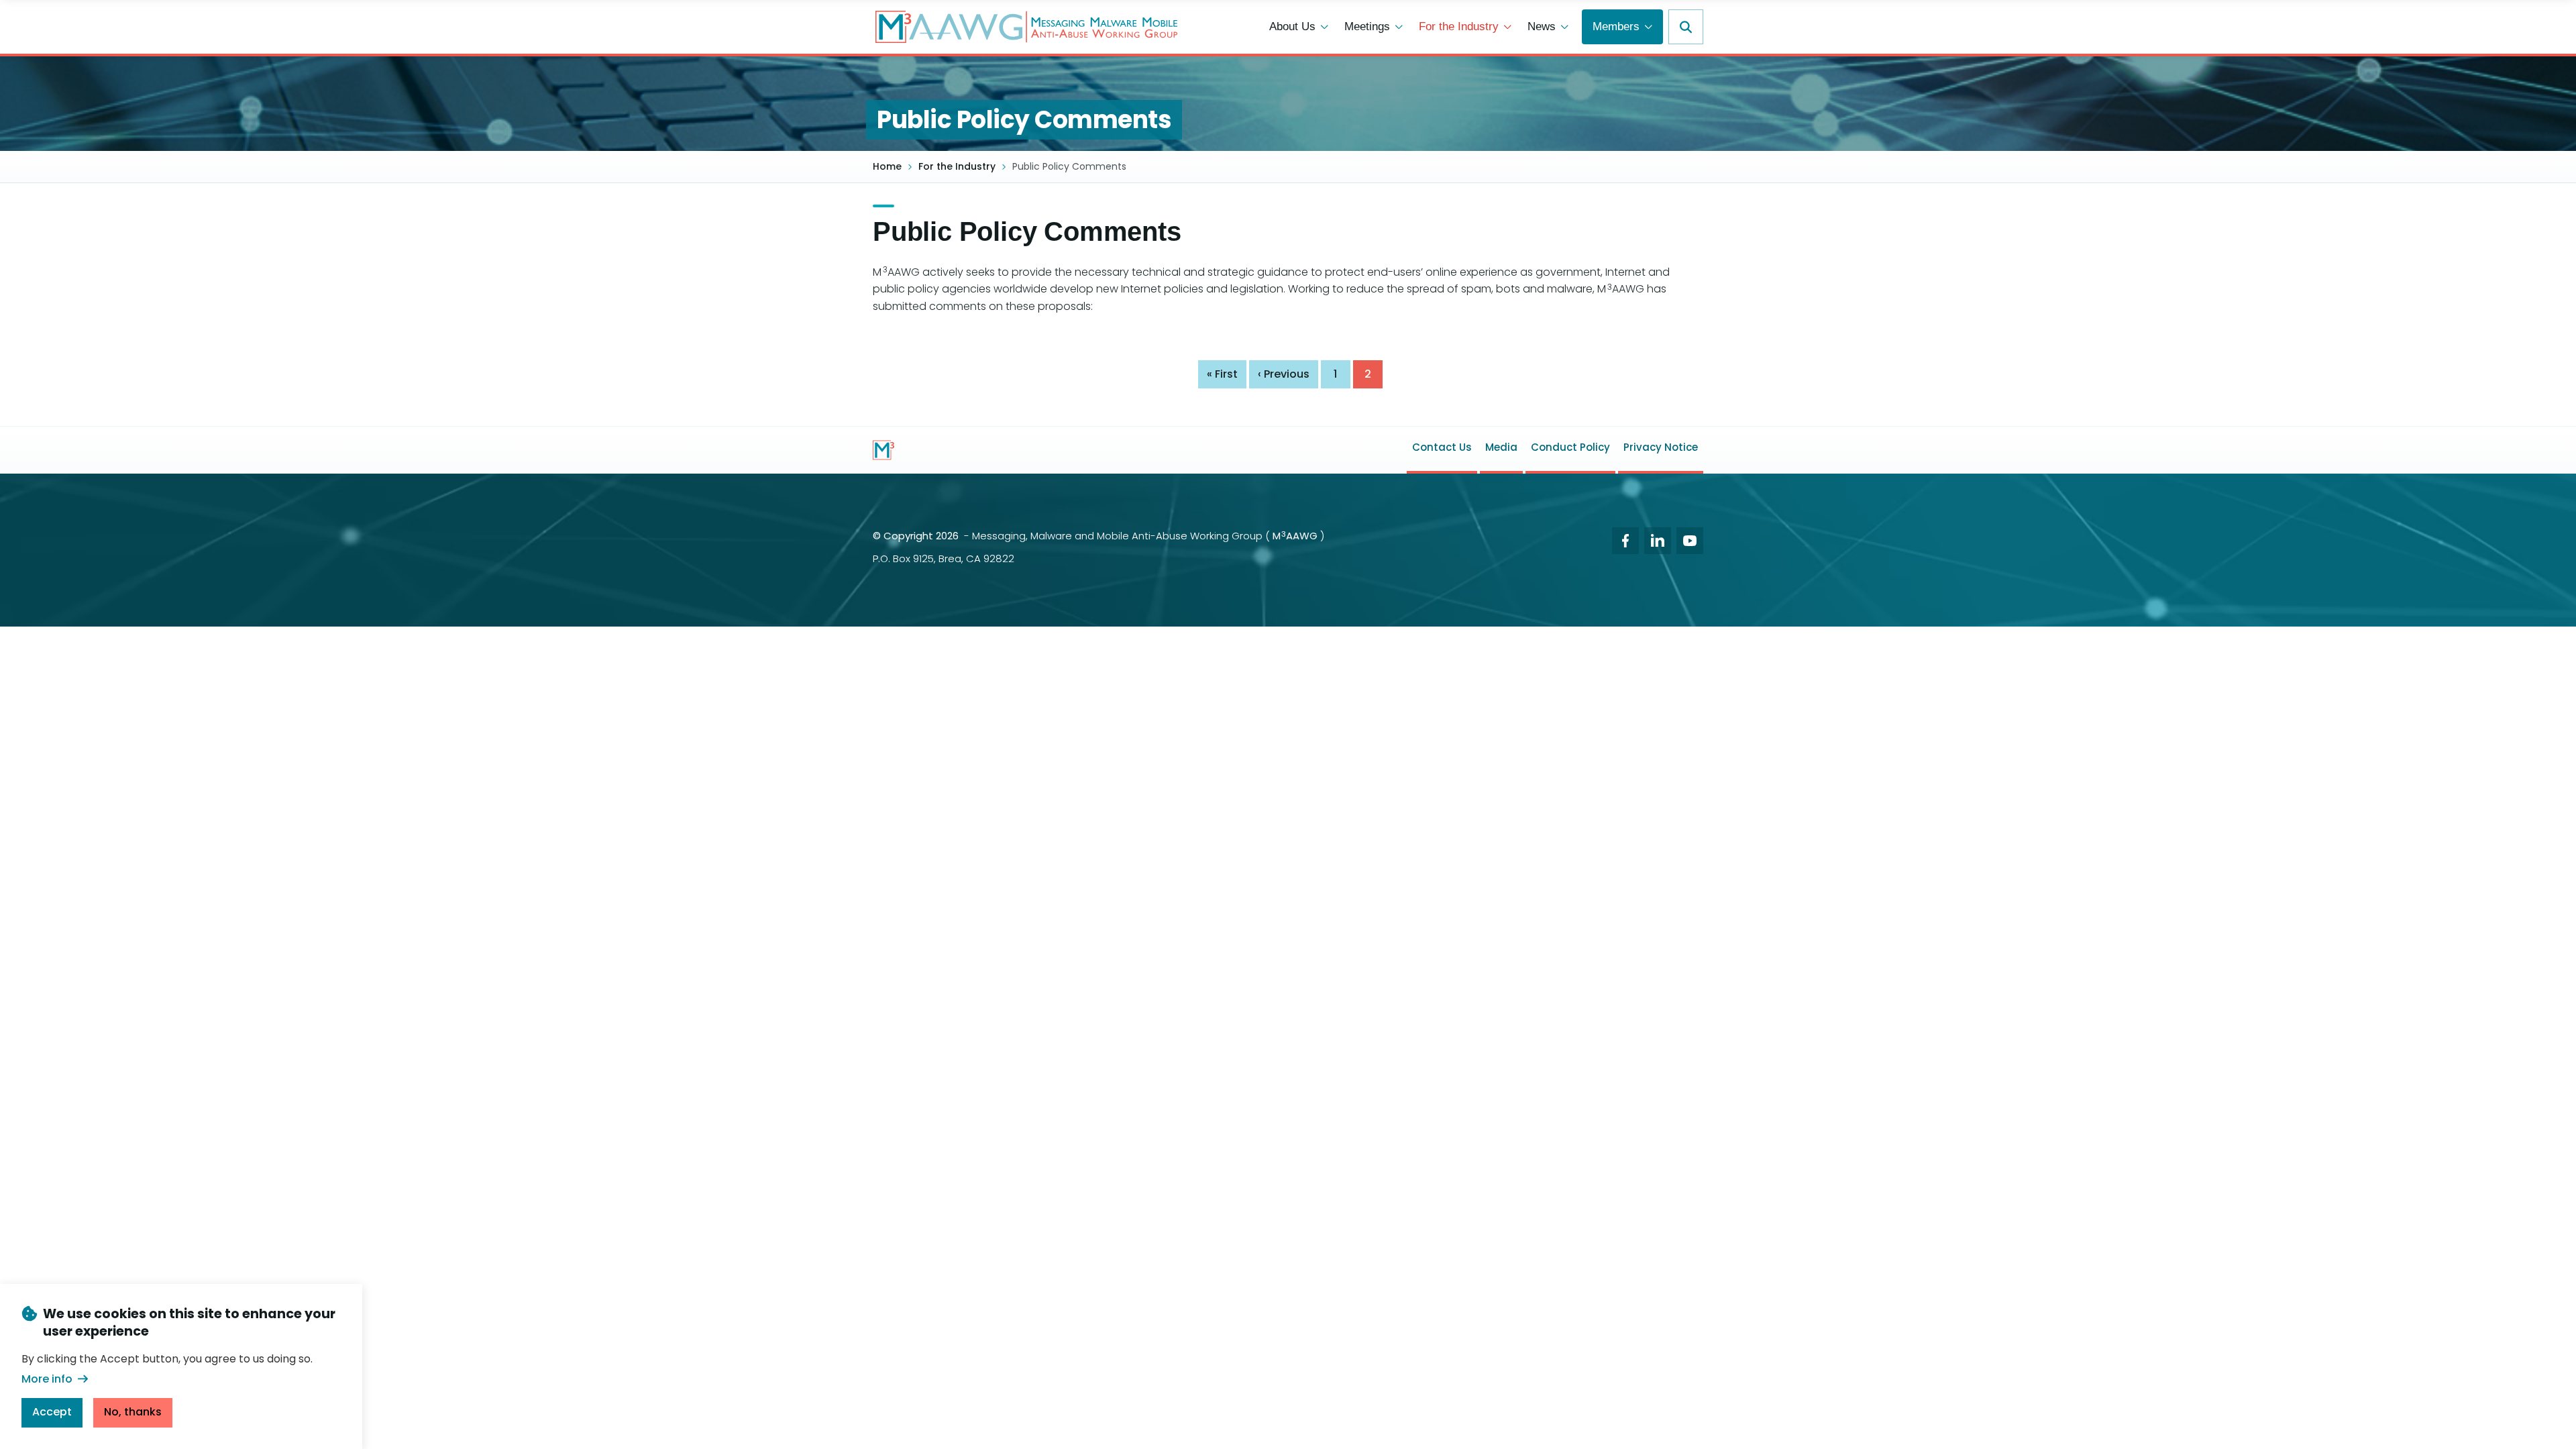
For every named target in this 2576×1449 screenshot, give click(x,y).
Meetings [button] (1367, 26)
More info (47, 1379)
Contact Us (1442, 447)
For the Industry (1459, 26)
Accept (52, 1412)
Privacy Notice (1661, 447)
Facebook (1625, 541)
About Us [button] (1292, 26)
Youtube (1690, 541)
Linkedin (1658, 541)
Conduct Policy (1570, 447)
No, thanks (133, 1412)
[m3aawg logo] (883, 450)
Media (1501, 447)
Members (1616, 26)
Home (887, 167)
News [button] (1542, 26)
